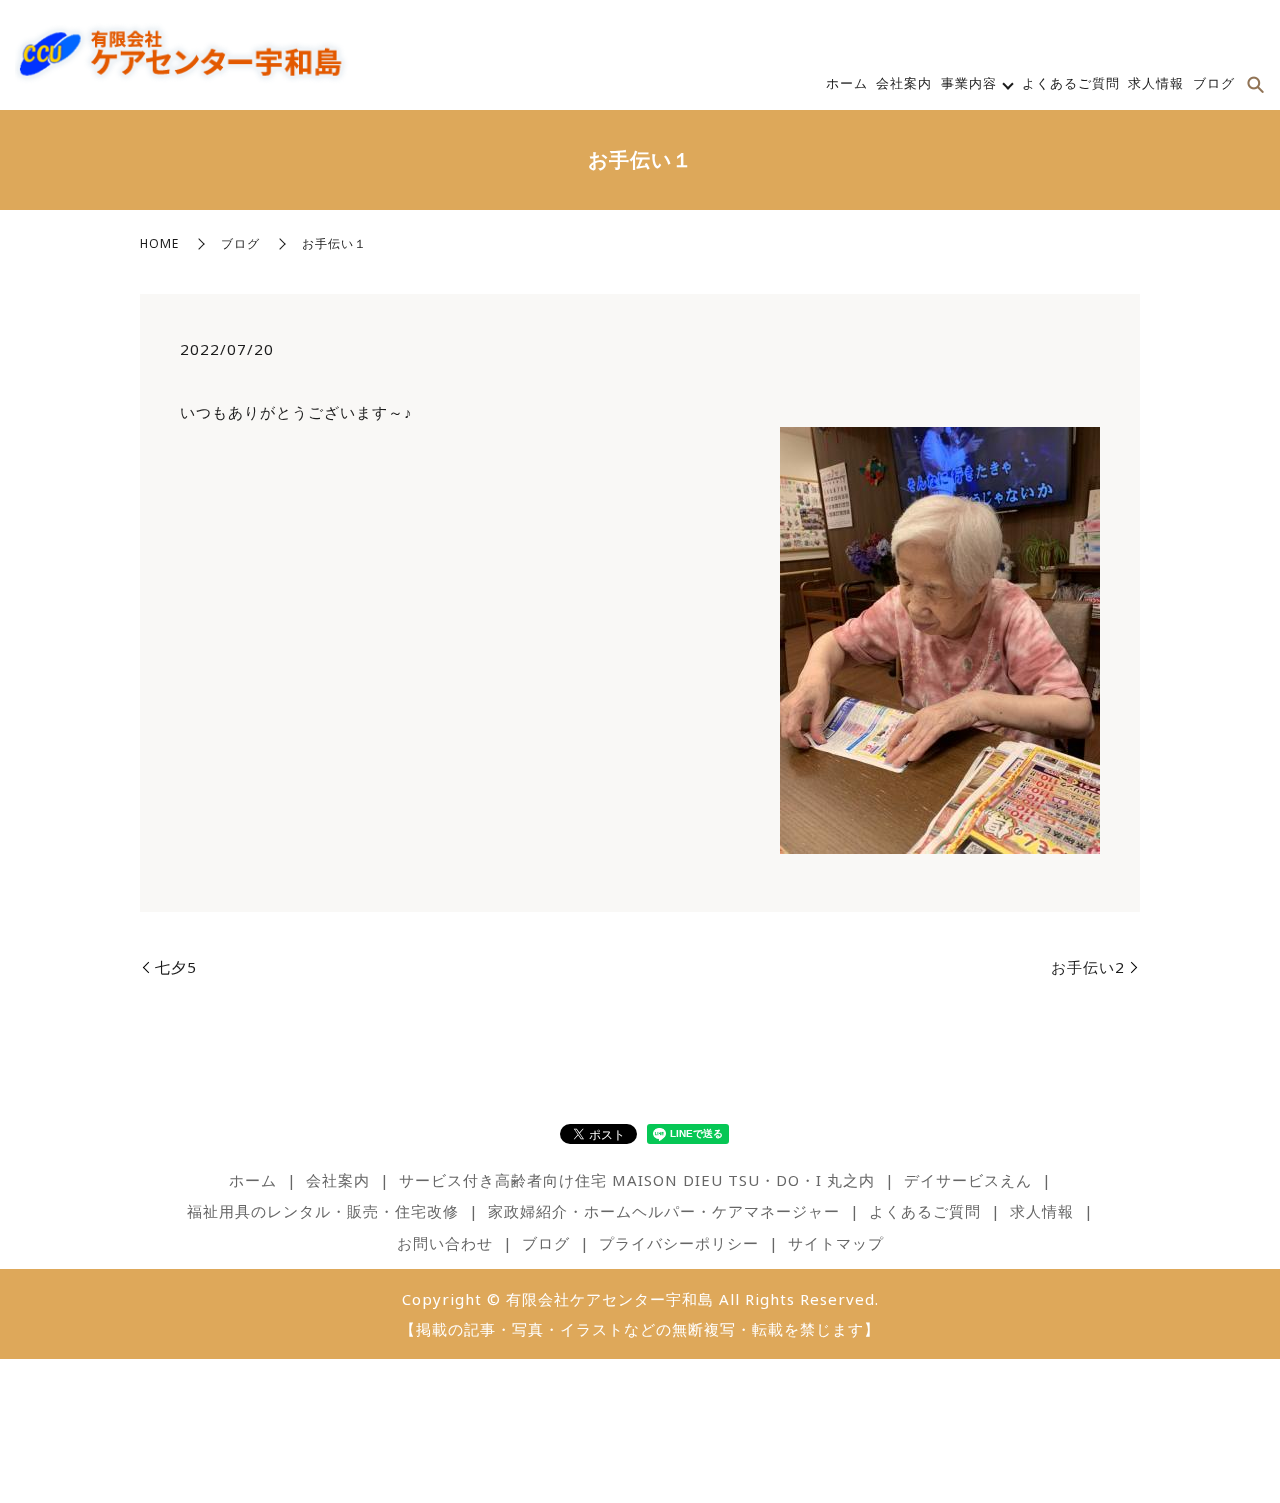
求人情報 (1156, 83)
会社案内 (904, 83)
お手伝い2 (1088, 967)
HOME (159, 243)
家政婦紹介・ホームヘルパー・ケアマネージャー (664, 1211)
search (1255, 85)
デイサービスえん (968, 1180)
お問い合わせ (445, 1243)
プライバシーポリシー (679, 1243)
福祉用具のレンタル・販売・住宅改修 (323, 1211)
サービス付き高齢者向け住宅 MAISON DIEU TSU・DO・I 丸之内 (637, 1180)
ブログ (1214, 83)
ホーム (847, 83)
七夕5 (176, 967)
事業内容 (969, 83)
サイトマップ (836, 1243)
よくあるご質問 (1071, 83)
